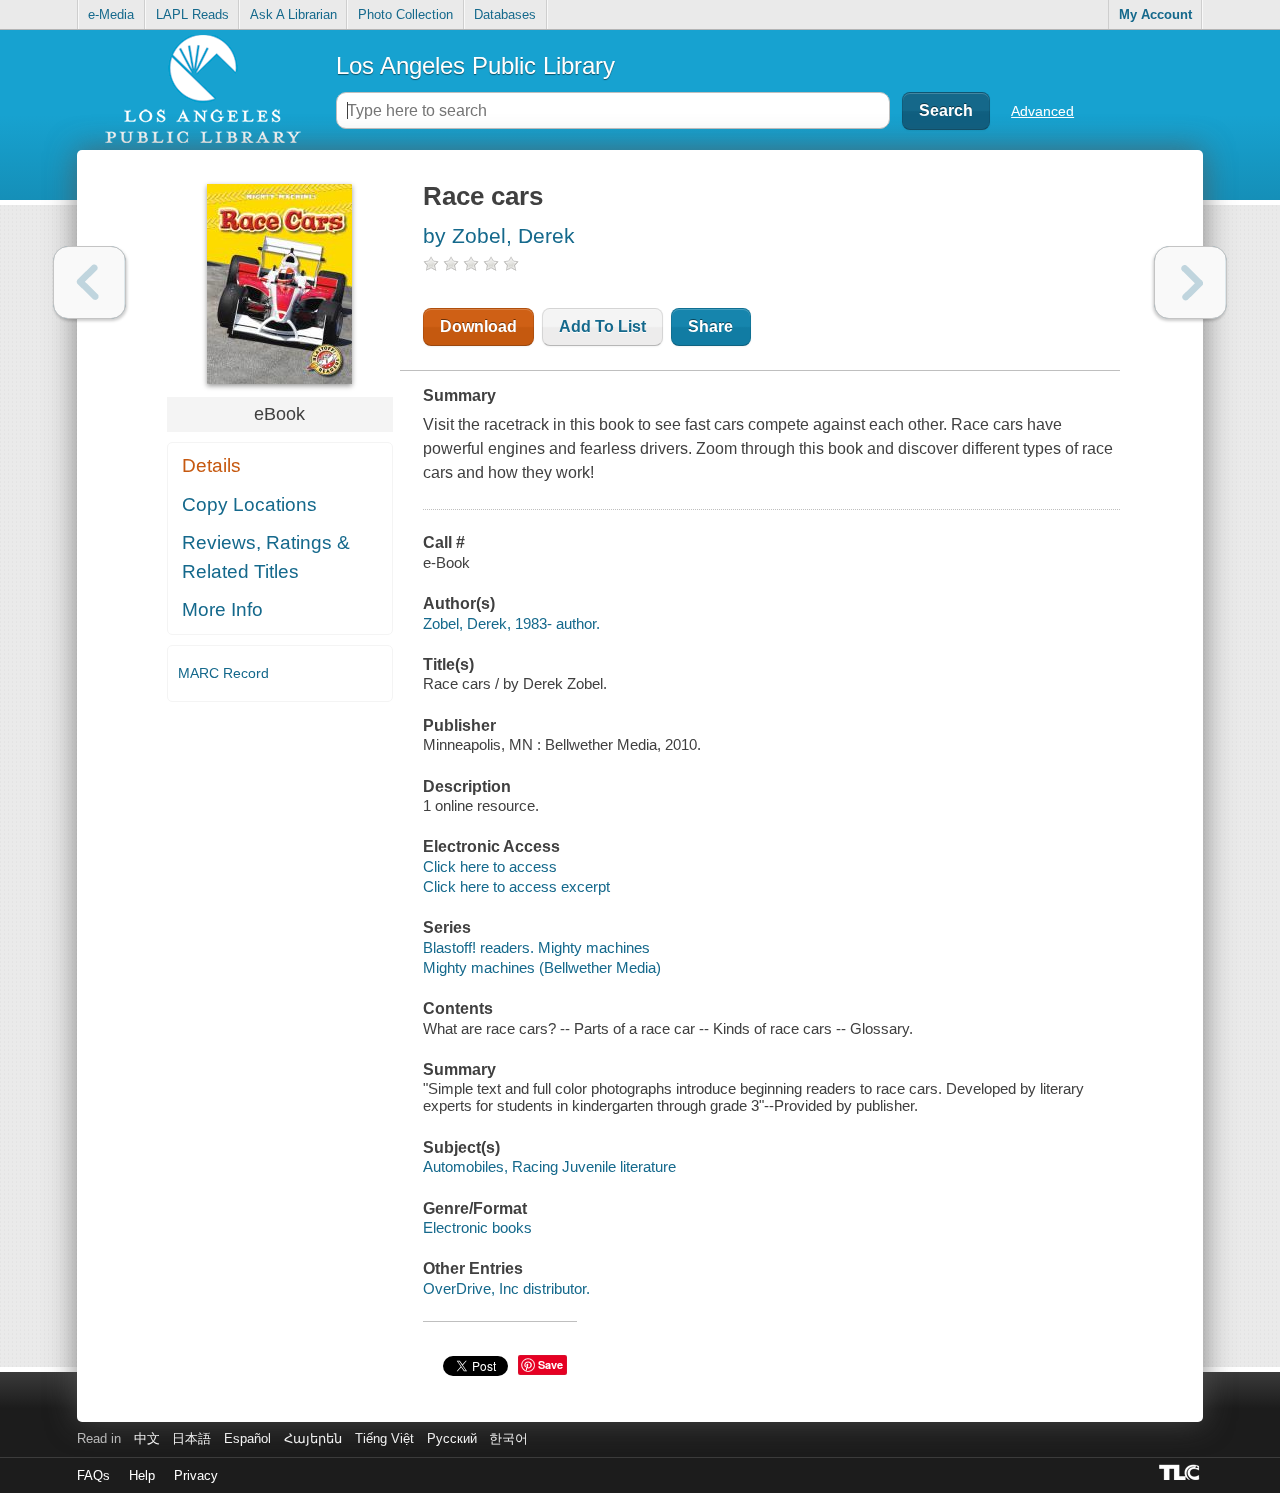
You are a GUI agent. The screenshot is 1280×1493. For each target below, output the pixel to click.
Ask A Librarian (293, 14)
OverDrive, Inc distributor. (506, 1288)
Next (1190, 282)
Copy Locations (249, 504)
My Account (1155, 14)
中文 (147, 1438)
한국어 (508, 1438)
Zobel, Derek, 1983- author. (511, 623)
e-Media (111, 14)
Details (211, 465)
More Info (222, 609)
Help (142, 1475)
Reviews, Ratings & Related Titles (266, 557)
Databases (505, 14)
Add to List (602, 326)
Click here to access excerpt (516, 886)
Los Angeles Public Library (475, 65)
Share (710, 326)
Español (247, 1438)
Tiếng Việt (384, 1438)
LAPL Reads (192, 14)
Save (550, 1364)
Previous (89, 282)
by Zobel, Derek (499, 235)
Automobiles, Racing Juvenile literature (549, 1166)
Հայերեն (313, 1438)
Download (478, 326)
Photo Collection (405, 14)
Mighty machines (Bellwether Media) (542, 967)
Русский (452, 1438)
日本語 (191, 1438)
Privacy (196, 1475)
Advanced (1042, 111)
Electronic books (477, 1227)
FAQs (93, 1475)
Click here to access (490, 866)
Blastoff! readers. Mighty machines (536, 947)
